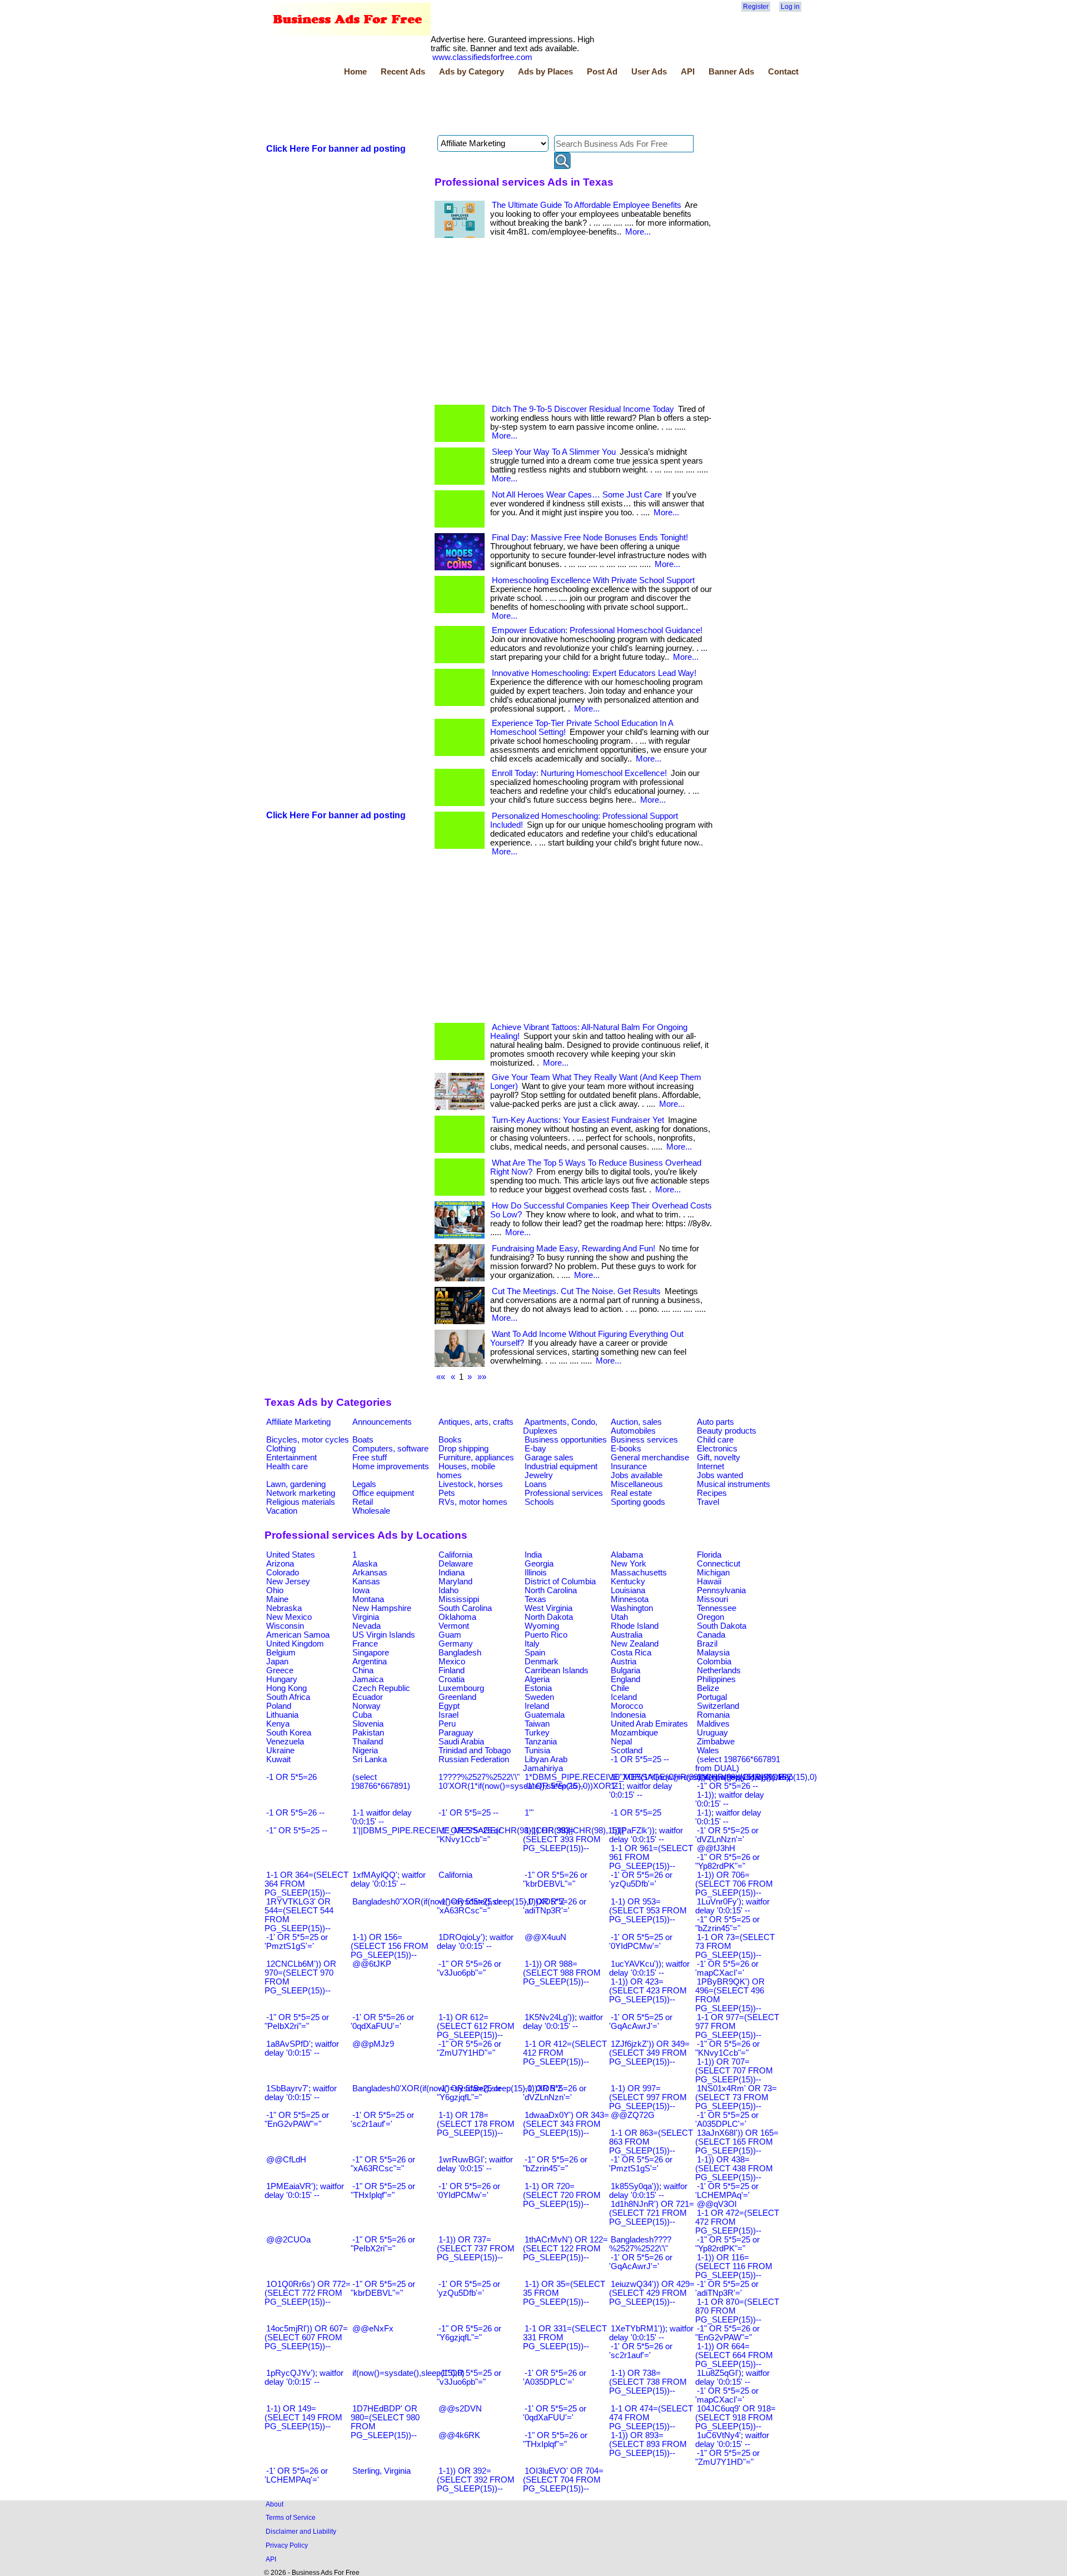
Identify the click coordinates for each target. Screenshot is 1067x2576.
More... (638, 232)
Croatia (452, 1679)
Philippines (716, 1679)
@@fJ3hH (716, 1848)
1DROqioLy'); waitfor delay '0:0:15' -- (475, 1942)
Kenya (278, 1724)
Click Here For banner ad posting (336, 149)
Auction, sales (636, 1422)
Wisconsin (285, 1626)
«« (441, 1377)
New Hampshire (382, 1608)
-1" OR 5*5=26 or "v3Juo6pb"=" (469, 1968)
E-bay (535, 1449)
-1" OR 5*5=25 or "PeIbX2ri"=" (297, 2022)
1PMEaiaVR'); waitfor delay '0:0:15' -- (304, 2191)
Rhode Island (635, 1626)
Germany (456, 1644)
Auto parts (716, 1422)
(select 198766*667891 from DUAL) (738, 1764)
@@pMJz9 (373, 2044)
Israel (448, 1715)
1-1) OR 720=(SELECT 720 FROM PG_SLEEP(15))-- (562, 2195)
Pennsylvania (721, 1590)
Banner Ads (731, 72)
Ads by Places (545, 72)
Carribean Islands (557, 1670)
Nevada (367, 1626)
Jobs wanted (720, 1475)
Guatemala (545, 1715)
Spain (535, 1653)
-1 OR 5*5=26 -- (295, 1813)
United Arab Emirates (649, 1724)
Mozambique (634, 1733)
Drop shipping (463, 1449)
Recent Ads (403, 72)
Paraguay (456, 1733)
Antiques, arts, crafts (476, 1422)
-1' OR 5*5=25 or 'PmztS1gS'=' (296, 1942)
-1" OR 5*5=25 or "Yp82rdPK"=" (727, 2244)
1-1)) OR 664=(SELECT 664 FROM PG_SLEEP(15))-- (734, 2355)
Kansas (366, 1582)
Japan (277, 1662)
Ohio (275, 1590)
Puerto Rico (546, 1635)
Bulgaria (625, 1670)
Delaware (456, 1564)
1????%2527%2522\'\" (479, 1777)
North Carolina (551, 1590)
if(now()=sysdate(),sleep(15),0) (408, 2373)
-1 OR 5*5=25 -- (640, 1759)
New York (629, 1564)
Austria (624, 1662)
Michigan (713, 1573)
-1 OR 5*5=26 (291, 1777)
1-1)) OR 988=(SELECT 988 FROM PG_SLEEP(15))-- (562, 1973)
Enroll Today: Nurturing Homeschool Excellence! (579, 773)
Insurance (629, 1466)
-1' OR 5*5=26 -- (555, 1786)
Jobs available (637, 1475)
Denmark (542, 1662)
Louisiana (628, 1590)
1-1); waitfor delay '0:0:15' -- (728, 1817)
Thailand (368, 1742)
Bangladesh (460, 1653)
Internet (710, 1466)
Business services (644, 1440)
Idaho (448, 1590)
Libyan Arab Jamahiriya (545, 1764)
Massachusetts (639, 1573)
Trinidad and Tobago (475, 1751)
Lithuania (282, 1715)
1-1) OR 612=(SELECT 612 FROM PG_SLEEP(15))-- (476, 2026)
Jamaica (368, 1679)
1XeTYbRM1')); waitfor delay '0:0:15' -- (651, 2333)
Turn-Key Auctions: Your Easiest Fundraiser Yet (578, 1120)
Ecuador (368, 1697)
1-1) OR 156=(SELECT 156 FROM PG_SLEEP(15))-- (390, 1946)
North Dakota (549, 1617)
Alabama (627, 1555)
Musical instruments (734, 1484)
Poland (279, 1706)
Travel (708, 1502)
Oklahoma (457, 1617)
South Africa (288, 1697)
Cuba (362, 1715)
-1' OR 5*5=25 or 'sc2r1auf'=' (382, 2120)
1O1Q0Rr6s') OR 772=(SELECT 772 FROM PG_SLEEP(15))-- (308, 2293)
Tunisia (537, 1751)
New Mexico (289, 1617)
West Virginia (549, 1608)
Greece (280, 1670)
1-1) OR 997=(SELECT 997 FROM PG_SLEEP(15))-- (648, 2097)
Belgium (281, 1653)
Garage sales (549, 1458)
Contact (783, 72)
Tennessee (717, 1608)
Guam (450, 1635)
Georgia (539, 1564)
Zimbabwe (716, 1742)
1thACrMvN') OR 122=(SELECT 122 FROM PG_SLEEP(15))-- (565, 2249)
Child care (715, 1440)
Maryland (455, 1582)
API (688, 72)
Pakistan (368, 1733)
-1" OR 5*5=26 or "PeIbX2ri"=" (383, 2244)
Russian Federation (474, 1759)
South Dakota (722, 1626)
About (275, 2504)
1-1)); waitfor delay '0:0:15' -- (730, 1799)
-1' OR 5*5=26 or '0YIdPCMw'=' (468, 2191)
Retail (363, 1502)
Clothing (281, 1449)
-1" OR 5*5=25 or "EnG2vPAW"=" (297, 2120)
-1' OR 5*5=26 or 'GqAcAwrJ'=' (641, 2262)
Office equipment (383, 1493)
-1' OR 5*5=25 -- (468, 1813)
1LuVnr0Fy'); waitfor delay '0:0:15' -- (732, 1906)
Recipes (712, 1493)
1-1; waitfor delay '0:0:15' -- (641, 1791)
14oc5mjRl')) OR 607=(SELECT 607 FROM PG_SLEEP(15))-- (306, 2338)
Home (355, 72)
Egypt (449, 1706)
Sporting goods (638, 1502)
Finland (452, 1670)
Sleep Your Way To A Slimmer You (554, 452)
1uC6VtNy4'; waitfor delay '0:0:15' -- (732, 2440)
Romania (713, 1715)
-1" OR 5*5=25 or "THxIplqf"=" (383, 2191)
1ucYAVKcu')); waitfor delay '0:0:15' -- (649, 1968)
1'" (529, 1813)
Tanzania (541, 1742)
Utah (619, 1617)
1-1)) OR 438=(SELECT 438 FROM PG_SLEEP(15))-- (734, 2169)
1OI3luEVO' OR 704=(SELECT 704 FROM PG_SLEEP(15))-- (563, 2480)
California (455, 1555)
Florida (709, 1555)
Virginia (366, 1617)
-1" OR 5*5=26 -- (727, 1786)
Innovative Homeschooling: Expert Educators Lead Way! (594, 673)
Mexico (452, 1662)
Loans (536, 1484)
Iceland (624, 1697)
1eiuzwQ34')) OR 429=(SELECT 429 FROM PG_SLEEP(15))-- (652, 2293)
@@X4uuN (545, 1937)
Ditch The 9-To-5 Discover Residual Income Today (583, 409)
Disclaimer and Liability (301, 2531)
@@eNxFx (373, 2329)
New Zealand (635, 1644)
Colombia (714, 1662)
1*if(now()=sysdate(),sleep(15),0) (757, 1777)
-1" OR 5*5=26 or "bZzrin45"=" (555, 2164)
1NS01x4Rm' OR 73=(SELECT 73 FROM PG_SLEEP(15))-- (736, 2097)
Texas (535, 1599)
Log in (790, 7)
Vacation (282, 1511)
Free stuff (370, 1458)
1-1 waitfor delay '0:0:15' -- (381, 1817)
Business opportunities (566, 1440)
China (363, 1670)
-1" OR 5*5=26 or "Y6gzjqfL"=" (469, 2333)
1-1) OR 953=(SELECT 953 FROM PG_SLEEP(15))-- (648, 1911)
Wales (708, 1751)
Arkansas (370, 1573)
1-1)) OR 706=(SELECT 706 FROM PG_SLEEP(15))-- (734, 1884)
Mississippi (459, 1599)
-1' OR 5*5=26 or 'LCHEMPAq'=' (296, 2475)
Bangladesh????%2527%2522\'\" (640, 2244)
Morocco (627, 1706)
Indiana (452, 1573)
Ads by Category (472, 72)
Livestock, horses (471, 1484)
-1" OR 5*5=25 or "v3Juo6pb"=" (469, 2378)
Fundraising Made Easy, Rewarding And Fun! (574, 1249)
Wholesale (371, 1511)
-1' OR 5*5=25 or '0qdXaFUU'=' (555, 2413)
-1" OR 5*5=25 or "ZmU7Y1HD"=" (727, 2458)
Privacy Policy (287, 2545)
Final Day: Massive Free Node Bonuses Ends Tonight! (590, 538)
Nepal (621, 1742)
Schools (539, 1502)
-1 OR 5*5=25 (636, 1813)
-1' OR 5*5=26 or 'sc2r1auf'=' (641, 2351)
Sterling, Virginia (382, 2471)
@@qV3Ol (717, 2204)
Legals (364, 1484)
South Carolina (465, 1608)
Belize (708, 1688)
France (365, 1644)
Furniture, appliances (476, 1458)
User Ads (649, 72)
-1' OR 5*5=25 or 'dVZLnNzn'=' (727, 1835)
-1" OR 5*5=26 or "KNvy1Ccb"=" (727, 2048)
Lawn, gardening (296, 1484)
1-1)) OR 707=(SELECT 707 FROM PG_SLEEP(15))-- (734, 2071)
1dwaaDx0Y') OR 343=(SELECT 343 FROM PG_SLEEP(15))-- (566, 2124)
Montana (368, 1599)
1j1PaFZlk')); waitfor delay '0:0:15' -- (646, 1835)
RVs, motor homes (473, 1502)
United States (291, 1555)
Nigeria (365, 1751)
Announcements (382, 1422)
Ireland (537, 1706)
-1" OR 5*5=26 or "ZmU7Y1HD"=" (469, 2048)
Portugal (712, 1697)
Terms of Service (291, 2517)
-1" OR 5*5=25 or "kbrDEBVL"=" (383, 2289)
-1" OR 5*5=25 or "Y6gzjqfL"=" (469, 2093)
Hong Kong (286, 1688)
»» (482, 1377)
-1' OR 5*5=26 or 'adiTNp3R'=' (555, 1906)
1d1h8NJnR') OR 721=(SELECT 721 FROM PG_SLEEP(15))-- (652, 2213)
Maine (277, 1599)
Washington (632, 1608)
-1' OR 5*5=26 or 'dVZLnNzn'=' (555, 2093)
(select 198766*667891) (380, 1782)
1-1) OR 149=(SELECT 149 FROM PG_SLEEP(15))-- (303, 2418)
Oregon (710, 1617)
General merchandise (650, 1458)
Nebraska (284, 1608)
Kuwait (278, 1759)
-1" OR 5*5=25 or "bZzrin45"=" (727, 1924)
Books (450, 1440)
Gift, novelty (719, 1458)
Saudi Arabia (461, 1742)
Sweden (539, 1697)
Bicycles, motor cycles (308, 1440)
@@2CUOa (288, 2240)
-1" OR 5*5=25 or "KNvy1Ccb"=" (469, 1835)
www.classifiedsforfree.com (482, 57)
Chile (620, 1688)
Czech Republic (381, 1688)
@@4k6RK (459, 2435)
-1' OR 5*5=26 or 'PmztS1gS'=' (641, 2164)
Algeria (537, 1679)
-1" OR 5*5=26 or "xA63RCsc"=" (383, 2164)
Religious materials (301, 1502)
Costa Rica (631, 1653)
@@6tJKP (372, 1964)
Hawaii (709, 1582)
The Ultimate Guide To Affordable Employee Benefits (587, 205)
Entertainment (291, 1458)
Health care (287, 1466)
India (533, 1555)
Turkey (537, 1733)
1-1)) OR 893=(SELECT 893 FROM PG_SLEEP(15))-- (648, 2444)
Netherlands (719, 1670)
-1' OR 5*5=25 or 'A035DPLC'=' (727, 2120)
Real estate (631, 1493)
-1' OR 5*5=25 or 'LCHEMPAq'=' (727, 2191)
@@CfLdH (286, 2160)
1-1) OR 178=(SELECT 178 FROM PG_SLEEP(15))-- (476, 2124)
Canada (711, 1635)
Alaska (365, 1564)
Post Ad (602, 72)
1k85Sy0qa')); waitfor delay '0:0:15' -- (648, 2191)
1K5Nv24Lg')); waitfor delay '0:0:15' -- (563, 2022)
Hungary (282, 1679)
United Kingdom (295, 1644)
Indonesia (628, 1715)
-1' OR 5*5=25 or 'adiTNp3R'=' (727, 2289)
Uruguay (712, 1733)
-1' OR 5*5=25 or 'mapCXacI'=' (727, 2395)
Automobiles (633, 1431)
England (625, 1679)
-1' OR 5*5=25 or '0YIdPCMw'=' (641, 1942)
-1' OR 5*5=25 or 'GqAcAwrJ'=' (641, 2022)
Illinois (536, 1573)
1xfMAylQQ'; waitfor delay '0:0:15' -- (388, 1879)
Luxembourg (461, 1688)
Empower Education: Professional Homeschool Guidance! (597, 630)
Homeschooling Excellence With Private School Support (593, 580)
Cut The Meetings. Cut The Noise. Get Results (576, 1291)
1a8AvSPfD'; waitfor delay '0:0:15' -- (302, 2048)
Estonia (538, 1688)
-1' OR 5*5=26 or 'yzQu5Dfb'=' (641, 1879)
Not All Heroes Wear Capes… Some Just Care (577, 495)
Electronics (717, 1449)
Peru (447, 1724)
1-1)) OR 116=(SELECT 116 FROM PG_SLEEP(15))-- (734, 2266)
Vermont (454, 1626)
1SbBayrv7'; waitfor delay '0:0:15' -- (301, 2093)
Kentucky (628, 1582)
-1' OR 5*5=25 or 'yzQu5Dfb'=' (468, 2289)
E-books (626, 1449)
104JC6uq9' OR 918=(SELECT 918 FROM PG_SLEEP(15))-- (736, 2418)
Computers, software (390, 1449)
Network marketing (301, 1493)
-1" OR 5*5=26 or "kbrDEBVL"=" (555, 1879)
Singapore (371, 1653)
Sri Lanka (370, 1759)
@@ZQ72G (633, 2115)
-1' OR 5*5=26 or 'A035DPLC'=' (555, 2378)
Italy (532, 1644)
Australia (627, 1635)
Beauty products (727, 1431)
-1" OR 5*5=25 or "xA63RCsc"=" (469, 1906)
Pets (447, 1493)
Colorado (283, 1573)
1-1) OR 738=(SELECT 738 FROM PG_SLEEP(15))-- (648, 2382)
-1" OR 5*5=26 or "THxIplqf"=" (555, 2440)
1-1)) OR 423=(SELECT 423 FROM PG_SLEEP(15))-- (648, 1991)
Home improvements (391, 1466)
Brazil (707, 1644)
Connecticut (719, 1564)
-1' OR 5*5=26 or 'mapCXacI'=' (727, 1968)
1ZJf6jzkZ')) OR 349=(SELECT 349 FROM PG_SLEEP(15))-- (649, 2053)
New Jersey (288, 1582)
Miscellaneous (637, 1484)
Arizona (280, 1564)
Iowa (361, 1590)
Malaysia (713, 1653)
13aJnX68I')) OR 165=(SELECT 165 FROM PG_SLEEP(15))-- (737, 2142)
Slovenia (368, 1724)
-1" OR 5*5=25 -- (297, 1831)
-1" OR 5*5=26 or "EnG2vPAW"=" (727, 2333)
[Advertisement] (467, 107)
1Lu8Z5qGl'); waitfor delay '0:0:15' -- (732, 2378)
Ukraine (280, 1751)
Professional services (564, 1493)
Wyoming (542, 1626)
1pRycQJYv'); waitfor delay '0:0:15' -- (304, 2378)
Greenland (457, 1697)
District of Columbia (560, 1582)
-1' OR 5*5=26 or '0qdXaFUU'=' (382, 2022)
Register (756, 7)
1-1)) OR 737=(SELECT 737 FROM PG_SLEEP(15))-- (476, 2249)
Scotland (627, 1751)
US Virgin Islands (384, 1635)
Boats (363, 1440)
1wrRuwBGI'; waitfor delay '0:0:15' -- (475, 2164)
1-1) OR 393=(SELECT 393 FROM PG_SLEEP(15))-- (562, 1839)
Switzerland (718, 1706)
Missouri (712, 1599)
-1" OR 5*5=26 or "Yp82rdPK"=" (727, 1862)
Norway (367, 1706)
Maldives (713, 1724)
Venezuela (285, 1742)
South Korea (289, 1733)
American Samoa (298, 1635)
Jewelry (539, 1475)
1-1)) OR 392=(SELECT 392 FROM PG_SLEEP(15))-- (476, 2480)
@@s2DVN (460, 2409)
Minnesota (630, 1599)
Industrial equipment (561, 1466)
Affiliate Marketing (298, 1422)
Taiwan (537, 1724)
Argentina (370, 1662)
